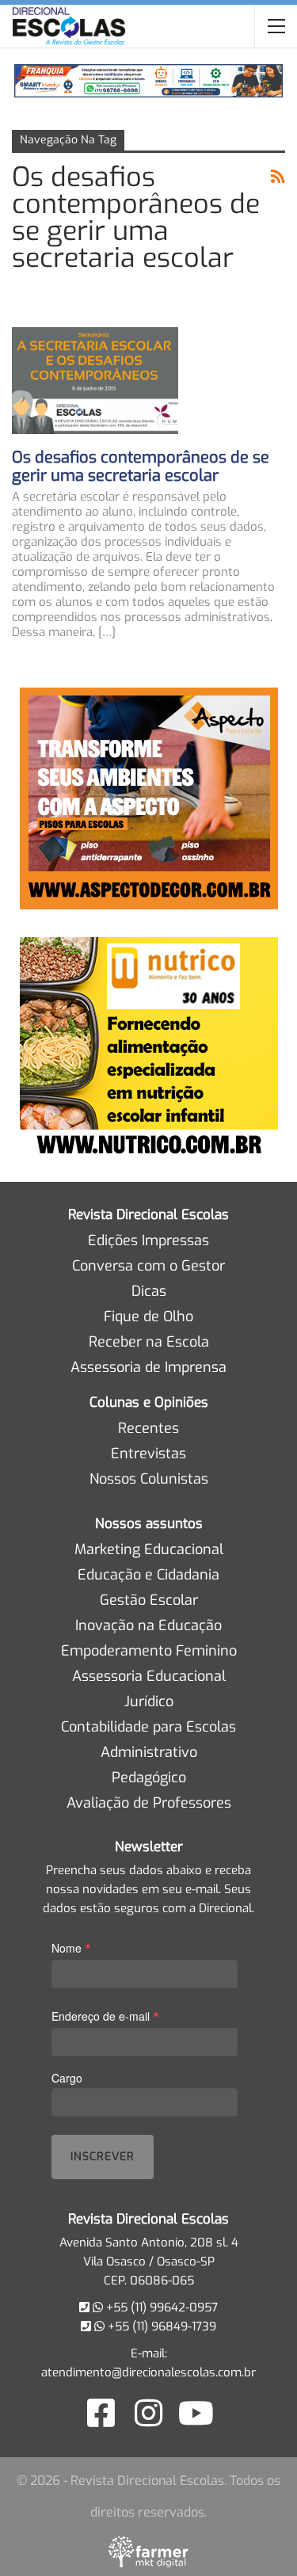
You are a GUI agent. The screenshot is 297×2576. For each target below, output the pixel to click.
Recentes (148, 1428)
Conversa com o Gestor (148, 1266)
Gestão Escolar (149, 1600)
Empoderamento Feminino (149, 1651)
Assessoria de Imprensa (148, 1367)
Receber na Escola (149, 1342)
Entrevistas (148, 1454)
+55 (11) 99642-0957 (160, 2307)
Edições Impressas (148, 1240)
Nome (71, 1947)
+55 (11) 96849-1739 (160, 2326)
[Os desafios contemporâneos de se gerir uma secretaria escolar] (95, 380)
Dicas (149, 1291)
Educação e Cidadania (148, 1575)
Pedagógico (149, 1778)
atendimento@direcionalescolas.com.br (148, 2372)
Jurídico (149, 1701)
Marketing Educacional (149, 1549)
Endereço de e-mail (105, 2016)
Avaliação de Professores (149, 1803)
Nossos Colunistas (149, 1479)
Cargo (67, 2078)
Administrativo (149, 1752)
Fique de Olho (148, 1317)
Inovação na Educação (148, 1625)
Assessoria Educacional (149, 1676)
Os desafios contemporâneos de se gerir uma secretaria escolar (141, 467)
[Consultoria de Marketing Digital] (148, 2551)
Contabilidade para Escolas (148, 1727)
